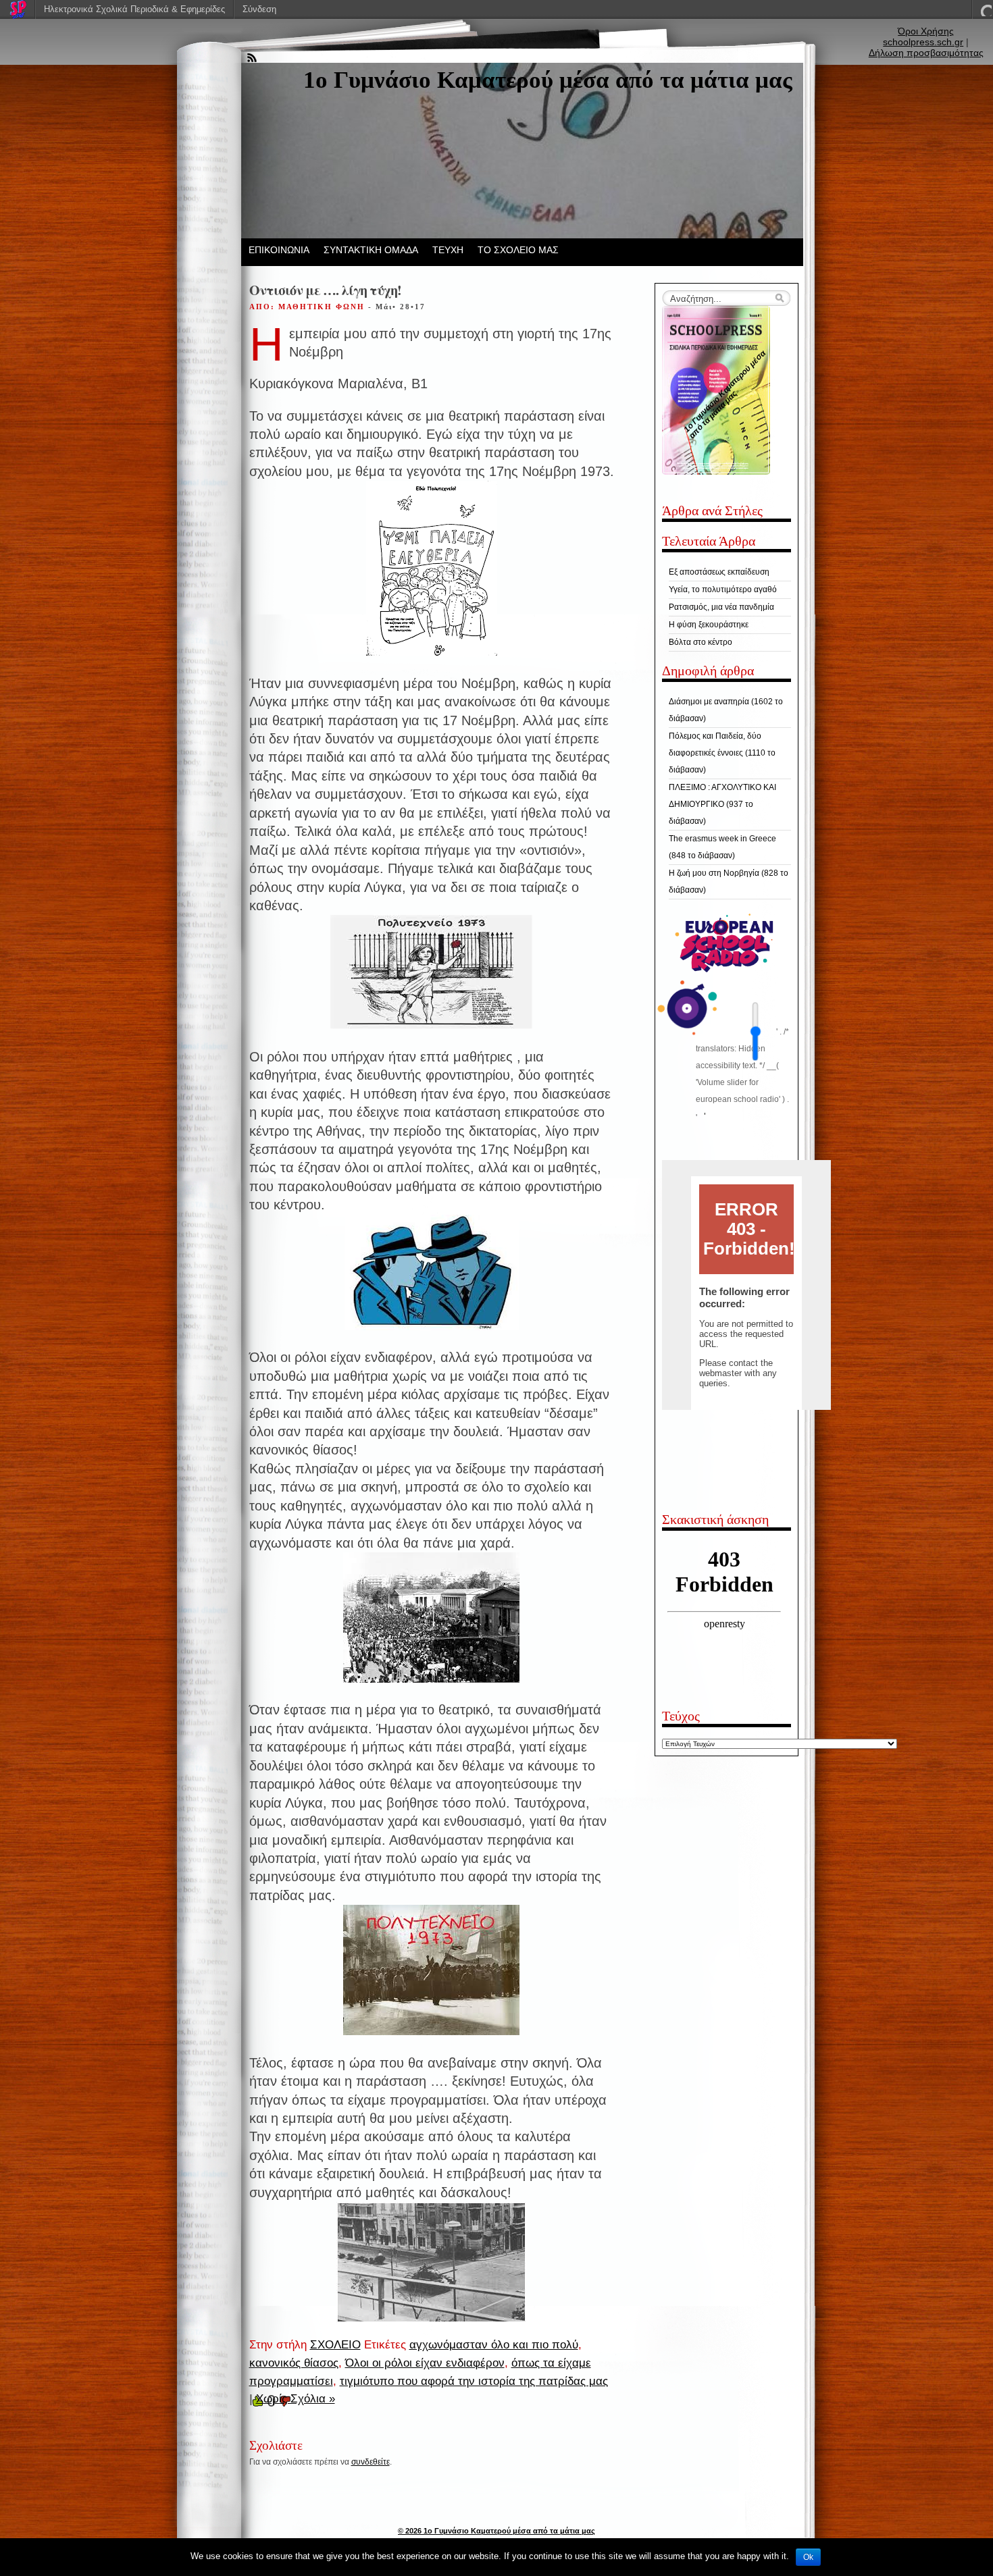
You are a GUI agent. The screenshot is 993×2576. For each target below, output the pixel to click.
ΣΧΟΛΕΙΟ (335, 2345)
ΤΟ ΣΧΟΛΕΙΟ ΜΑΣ (518, 250)
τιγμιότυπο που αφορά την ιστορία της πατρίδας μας (474, 2381)
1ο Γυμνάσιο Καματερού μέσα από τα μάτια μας (548, 80)
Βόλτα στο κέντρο (701, 642)
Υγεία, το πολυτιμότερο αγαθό (723, 589)
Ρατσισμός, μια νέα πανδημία (721, 607)
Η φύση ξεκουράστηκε (709, 625)
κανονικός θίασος (294, 2363)
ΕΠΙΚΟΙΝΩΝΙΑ (279, 250)
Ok (808, 2557)
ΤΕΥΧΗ (448, 250)
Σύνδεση (259, 9)
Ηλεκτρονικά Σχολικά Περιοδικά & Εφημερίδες (134, 9)
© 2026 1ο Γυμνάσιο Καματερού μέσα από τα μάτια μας (496, 2531)
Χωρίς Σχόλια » (296, 2399)
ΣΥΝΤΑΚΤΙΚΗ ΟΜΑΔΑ (371, 250)
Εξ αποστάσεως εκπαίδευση (719, 572)
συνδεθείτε (371, 2462)
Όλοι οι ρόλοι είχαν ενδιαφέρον (425, 2363)
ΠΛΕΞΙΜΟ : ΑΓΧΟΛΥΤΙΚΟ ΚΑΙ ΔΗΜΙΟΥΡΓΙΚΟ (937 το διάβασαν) (722, 804)
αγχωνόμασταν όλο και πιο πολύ (494, 2345)
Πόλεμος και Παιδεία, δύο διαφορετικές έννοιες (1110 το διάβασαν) (722, 753)
